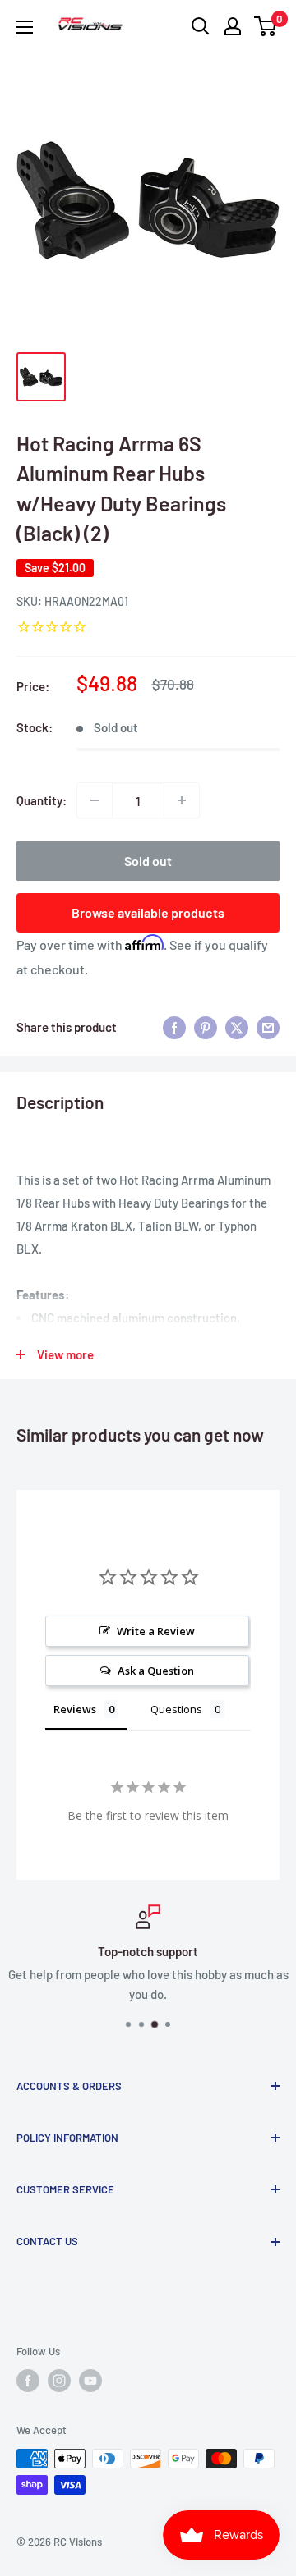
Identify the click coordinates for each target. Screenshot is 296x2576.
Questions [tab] (176, 1709)
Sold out (148, 861)
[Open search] (201, 26)
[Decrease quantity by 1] (95, 800)
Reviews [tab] (75, 1709)
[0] (266, 26)
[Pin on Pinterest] (206, 1027)
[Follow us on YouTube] (90, 2381)
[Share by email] (268, 1027)
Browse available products (148, 912)
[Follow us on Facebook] (28, 2381)
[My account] (233, 26)
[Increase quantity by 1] (182, 800)
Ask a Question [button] (156, 1671)
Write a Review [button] (156, 1631)
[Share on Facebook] (174, 1027)
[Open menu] (25, 27)
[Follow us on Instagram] (59, 2381)
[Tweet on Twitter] (237, 1027)
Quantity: (42, 800)
